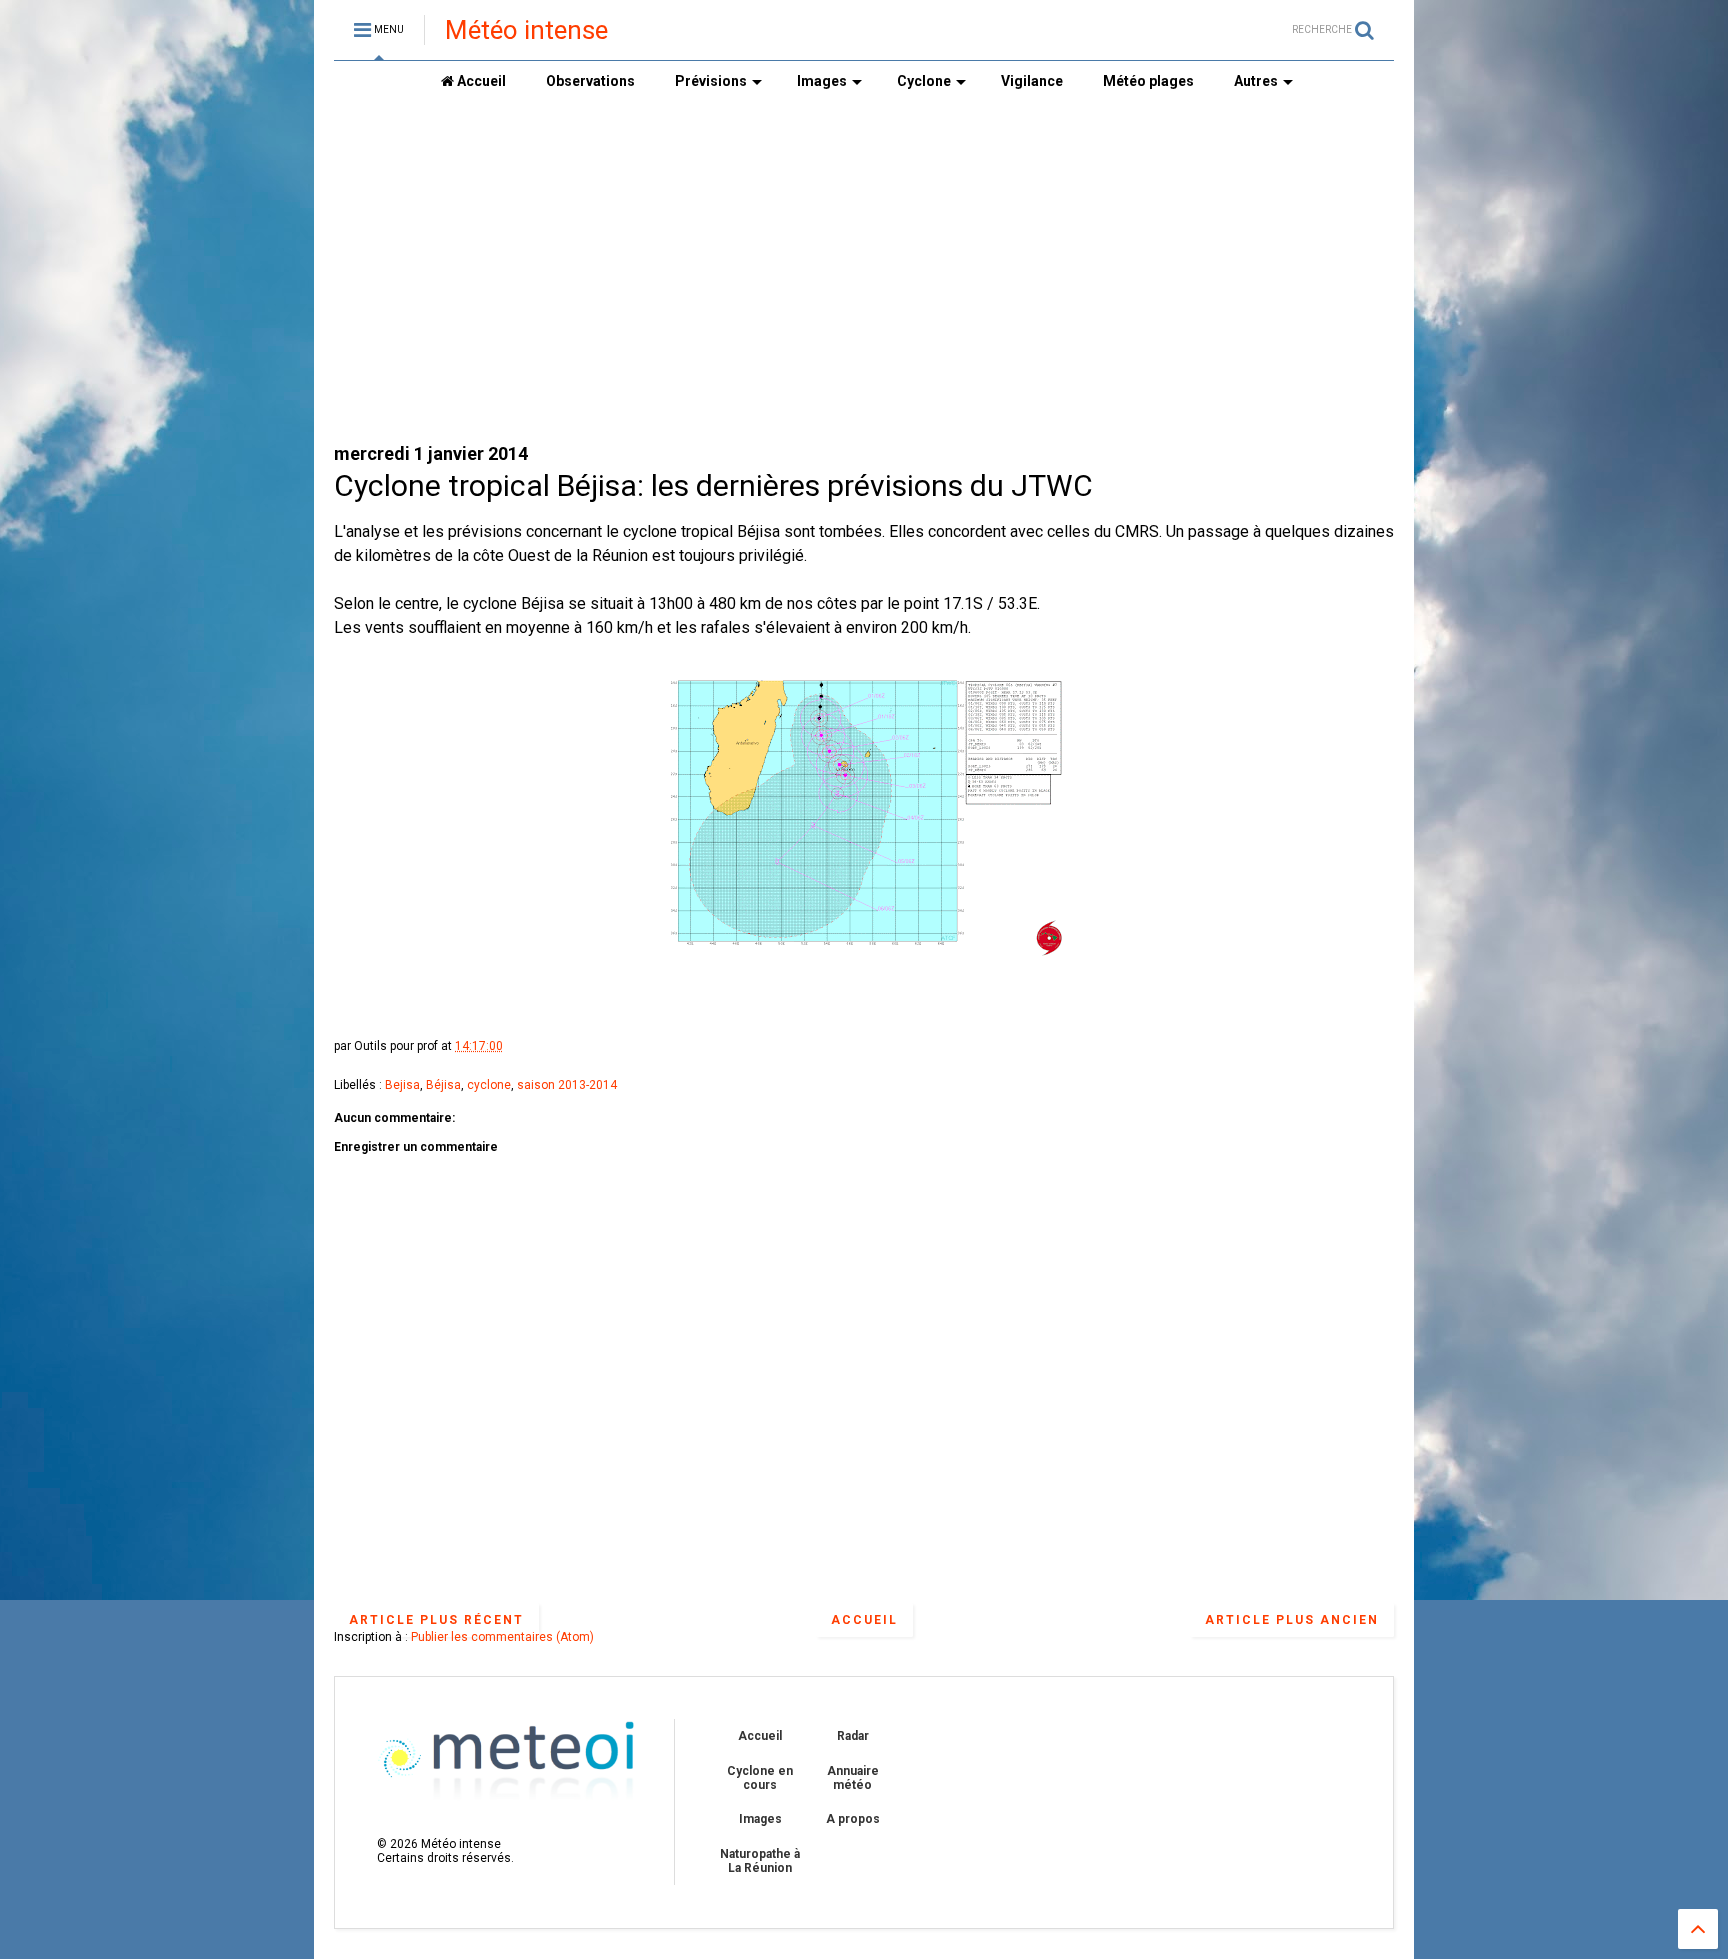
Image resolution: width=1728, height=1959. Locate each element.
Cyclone (924, 81)
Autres (1256, 81)
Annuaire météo (853, 1778)
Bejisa (402, 1085)
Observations (590, 81)
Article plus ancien (1292, 1620)
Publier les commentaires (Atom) (502, 1637)
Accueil (480, 81)
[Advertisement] (864, 271)
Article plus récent (436, 1620)
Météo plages (1148, 81)
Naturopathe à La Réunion (760, 1861)
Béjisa (443, 1085)
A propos (853, 1819)
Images (822, 81)
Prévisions (711, 81)
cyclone (489, 1085)
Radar (853, 1736)
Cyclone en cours (760, 1778)
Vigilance (1032, 81)
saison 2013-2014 (567, 1085)
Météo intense (526, 30)
